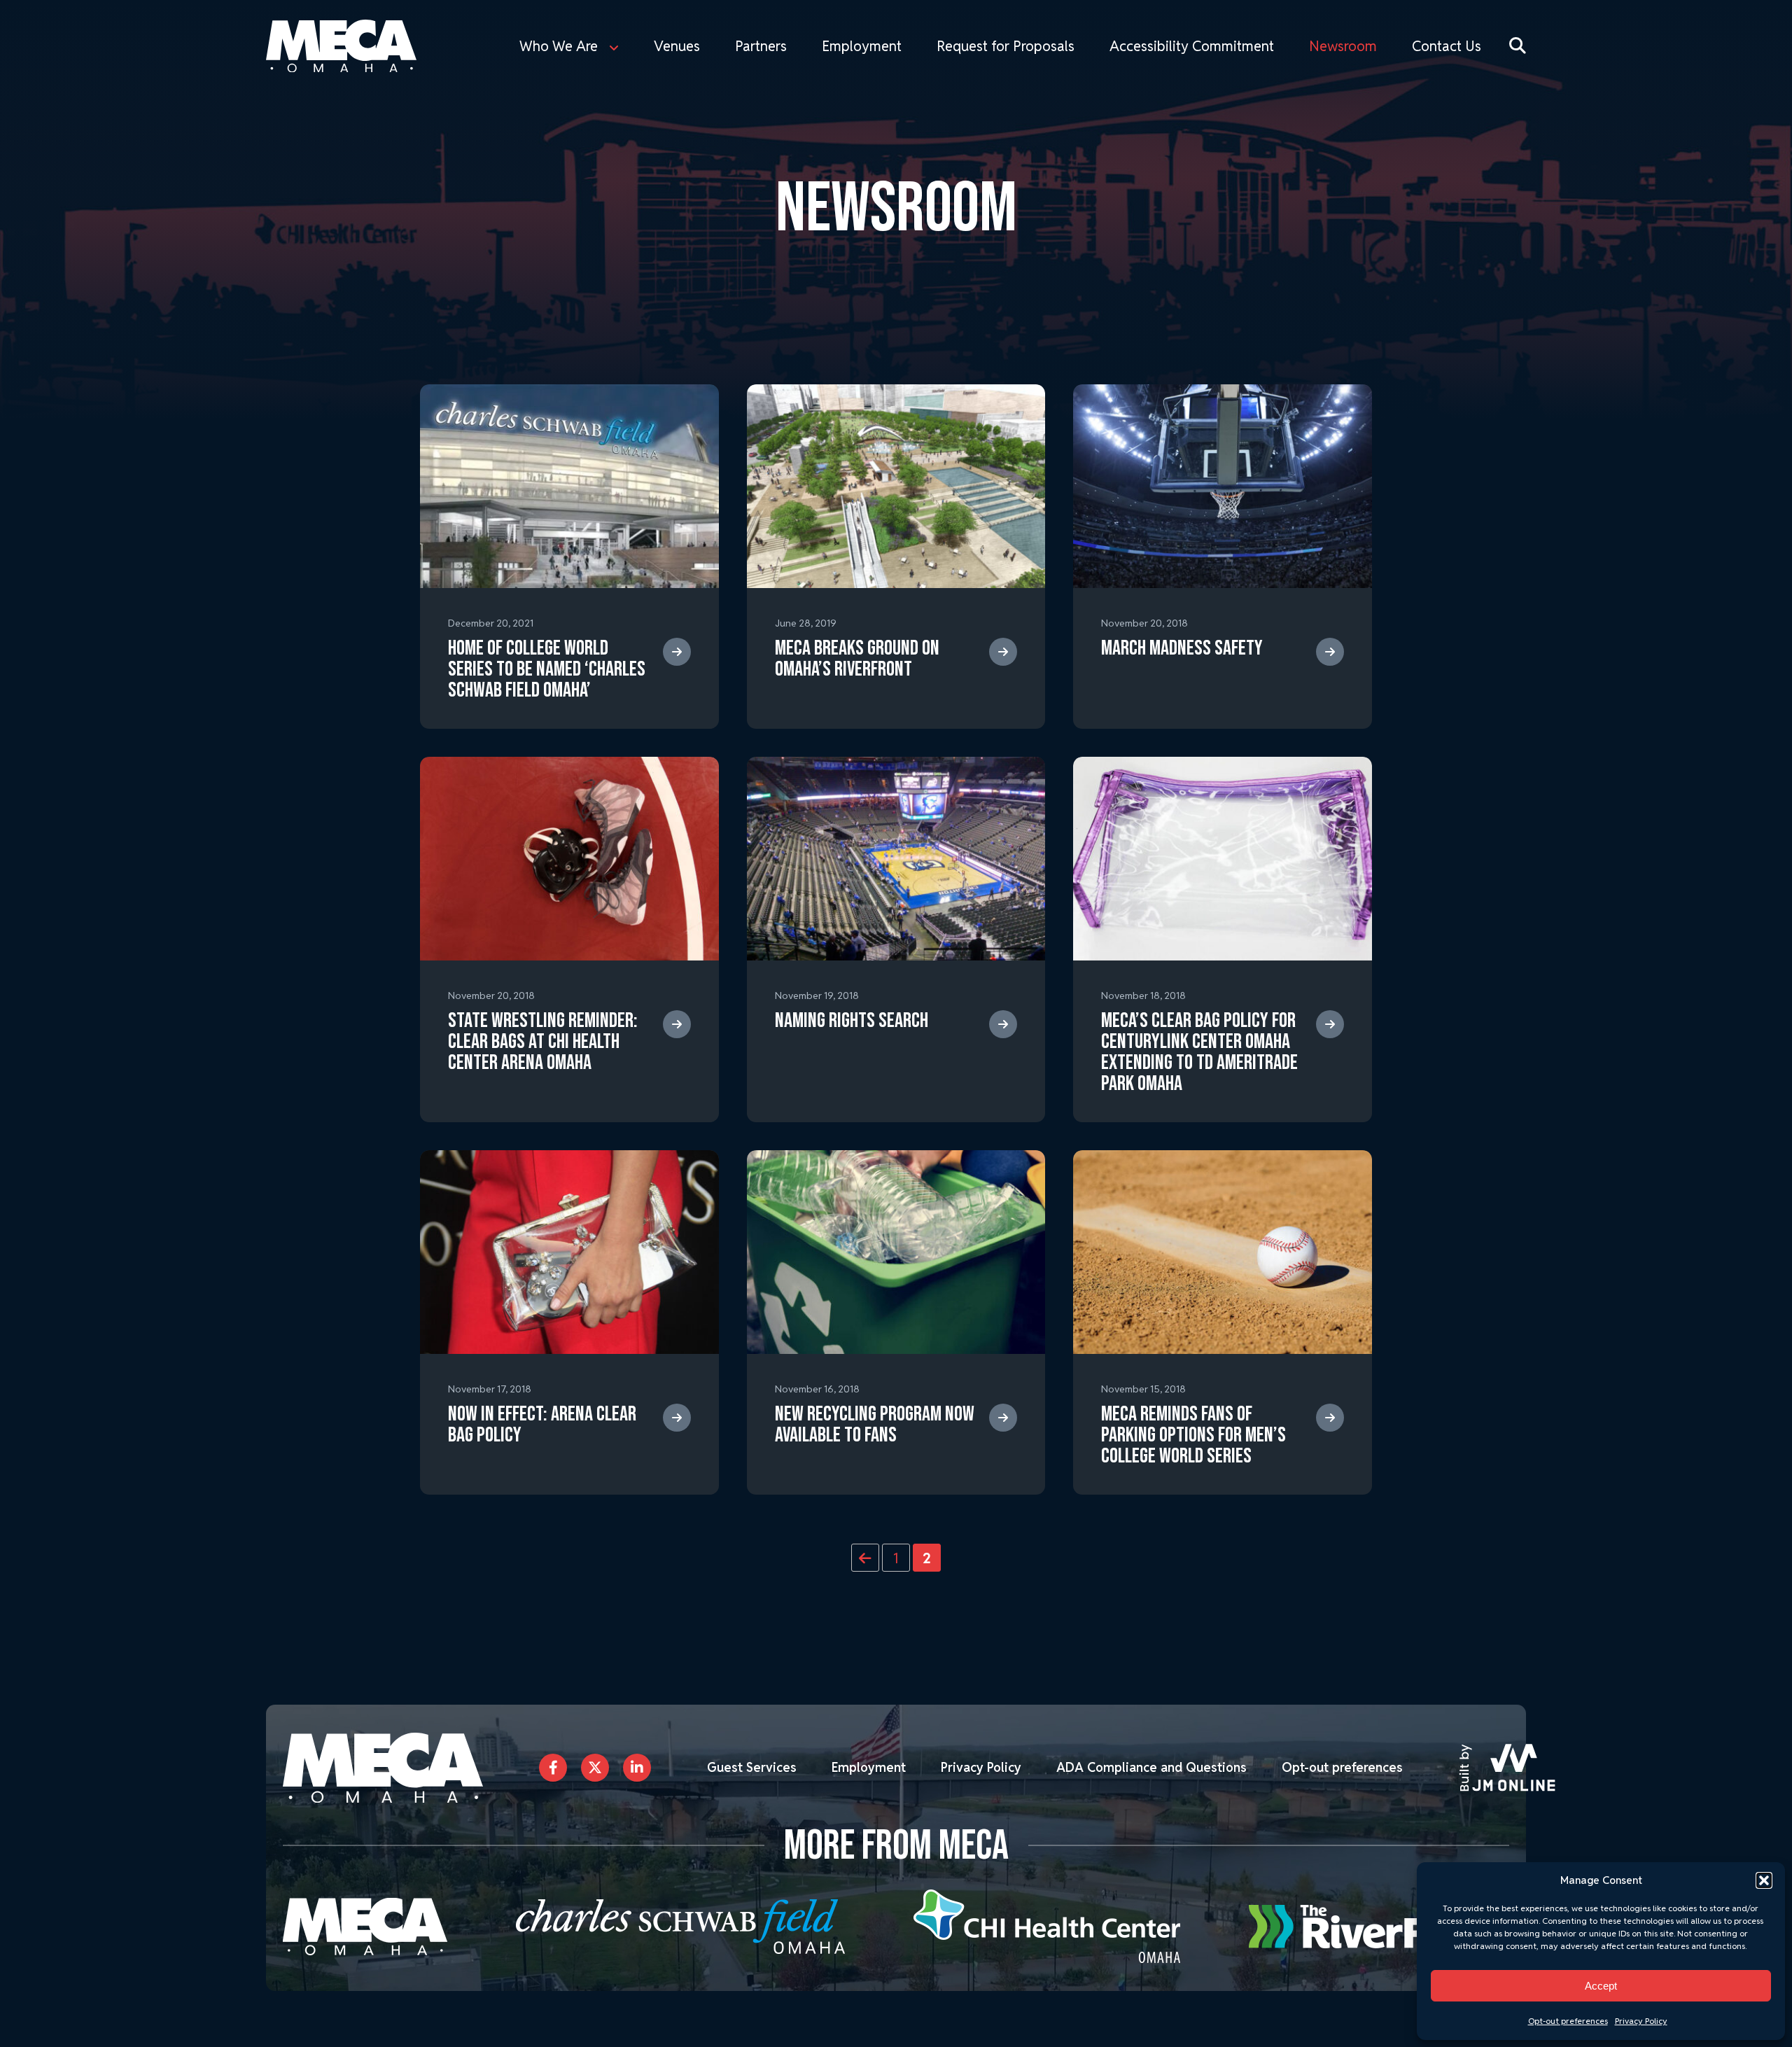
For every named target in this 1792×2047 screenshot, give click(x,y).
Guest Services (752, 1767)
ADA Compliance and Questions (1151, 1767)
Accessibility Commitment (1192, 46)
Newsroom (1343, 46)
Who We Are (559, 46)
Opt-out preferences (1568, 2021)
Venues (677, 46)
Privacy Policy (1641, 2021)
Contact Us (1447, 46)
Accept (1601, 1986)
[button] (1764, 1880)
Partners (761, 46)
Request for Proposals (1006, 46)
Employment (862, 46)
